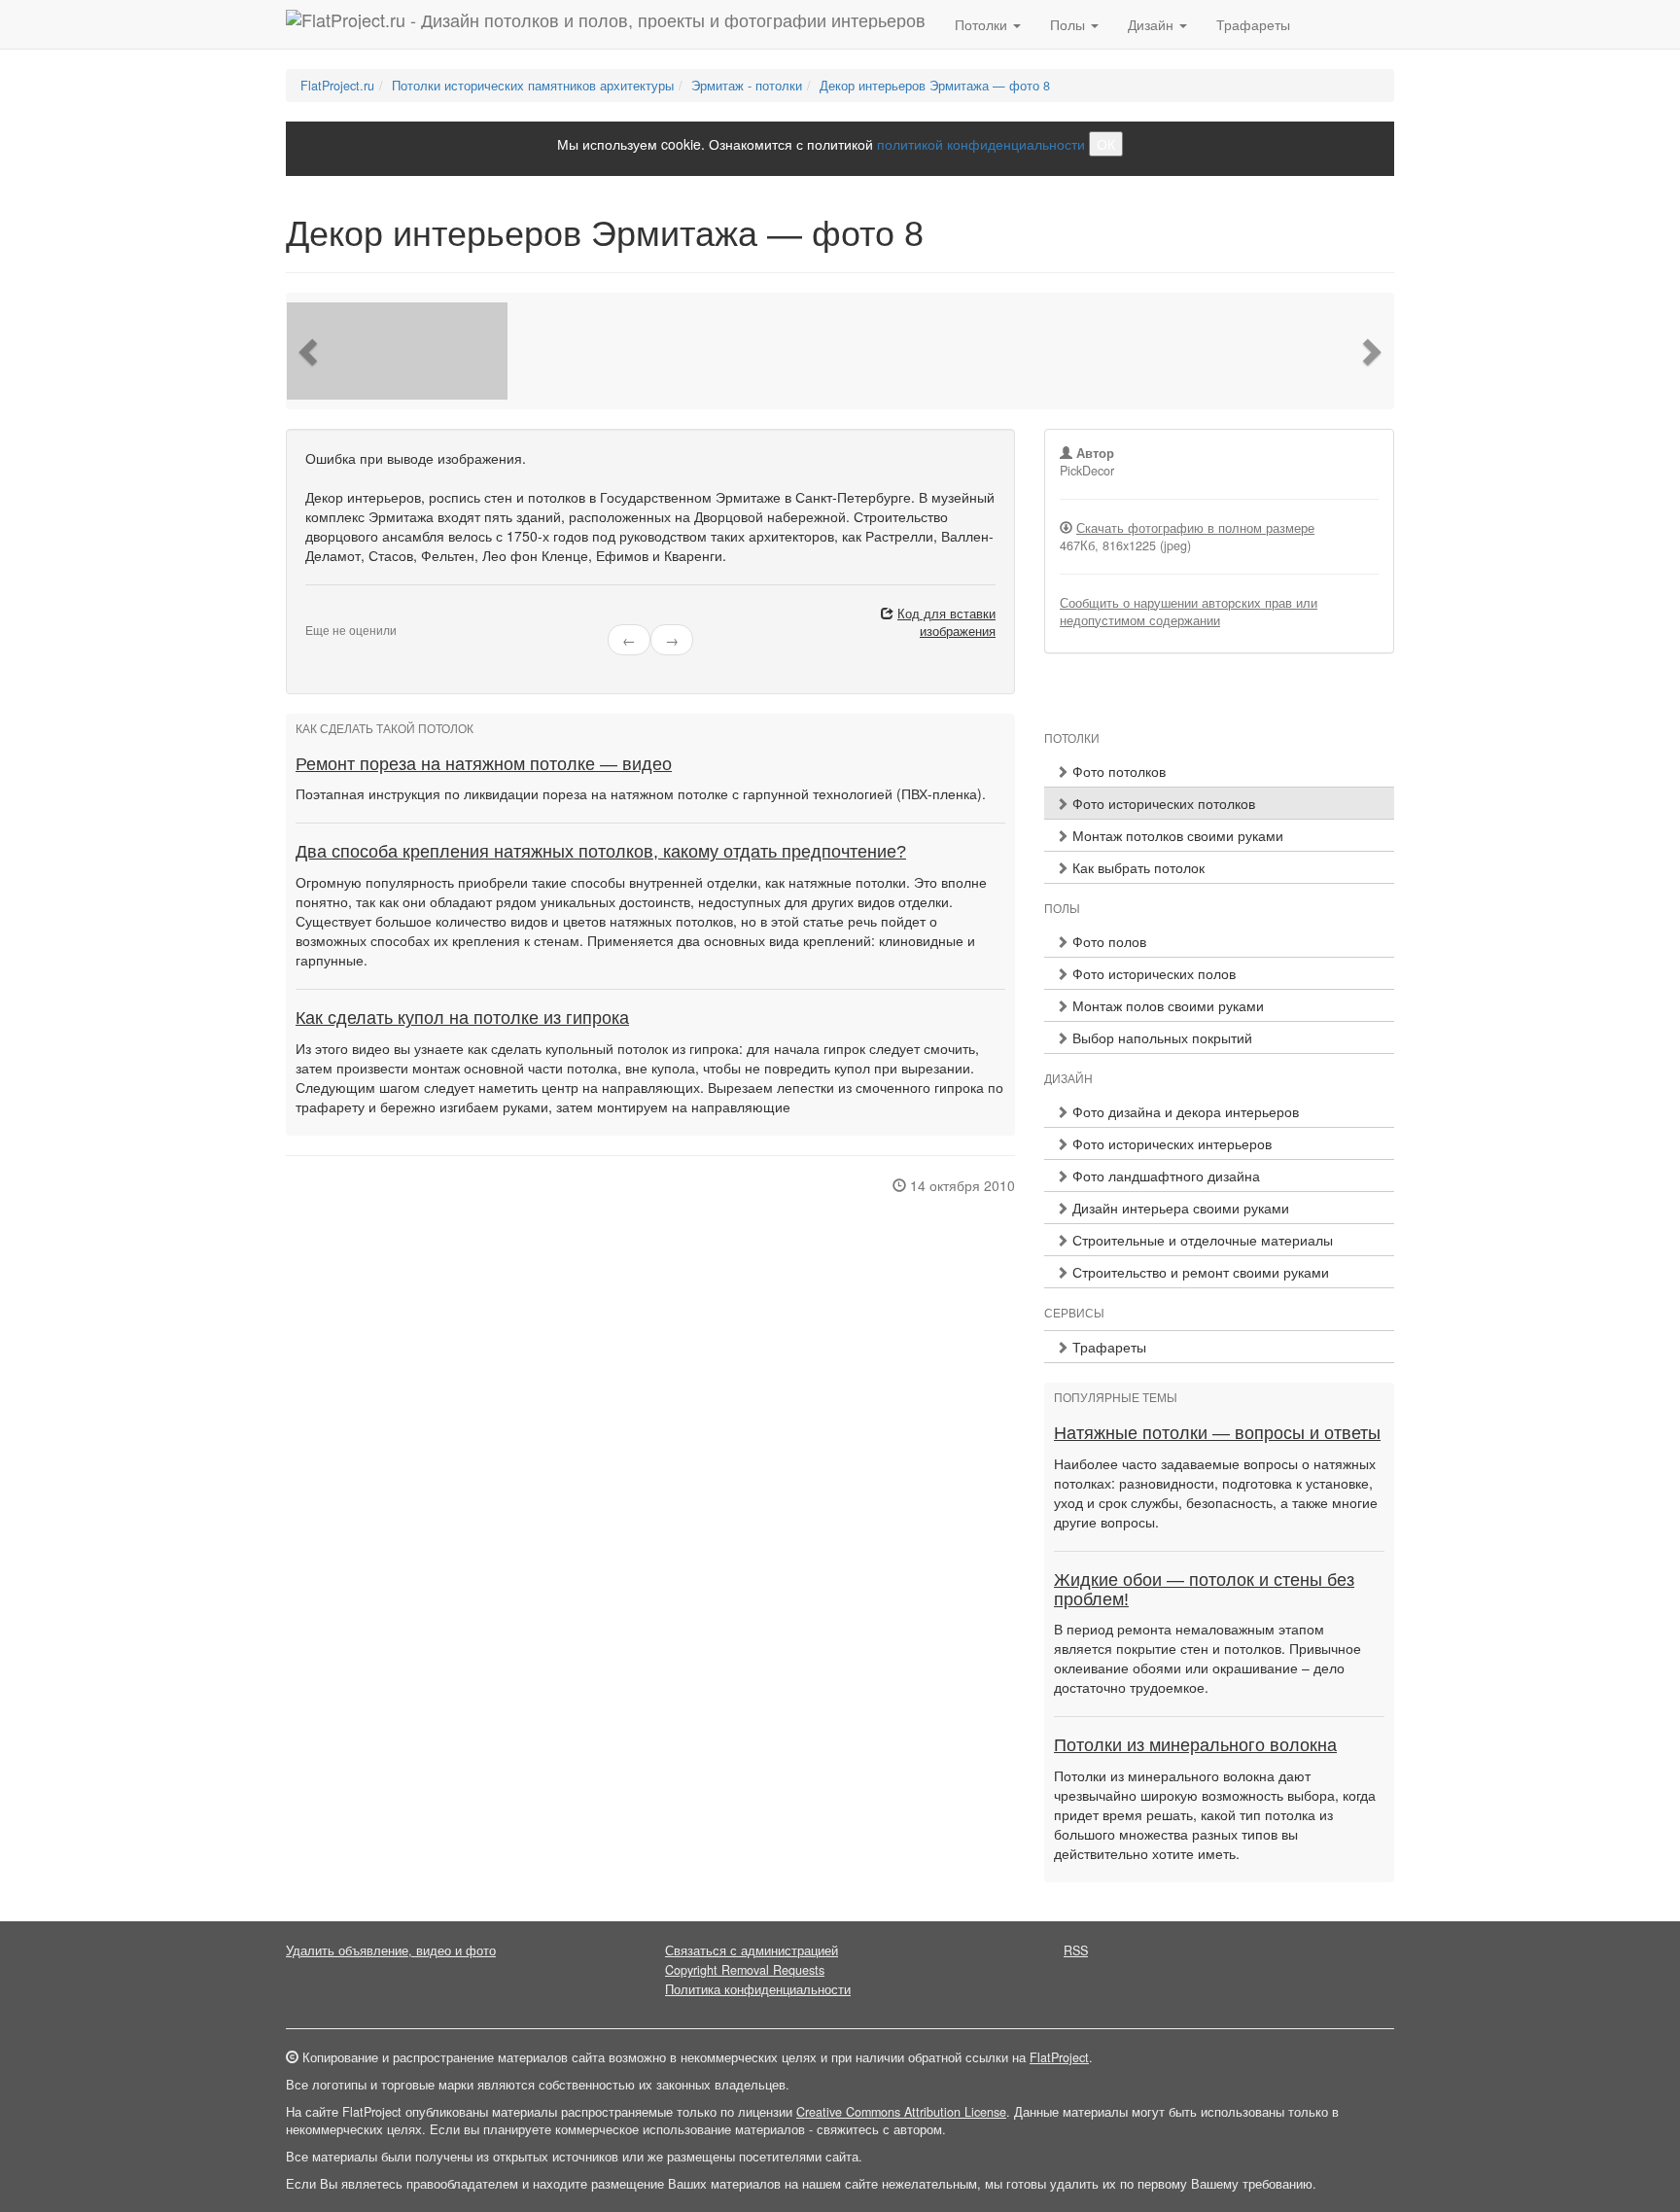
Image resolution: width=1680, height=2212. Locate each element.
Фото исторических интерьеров (1170, 1143)
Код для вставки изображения (946, 622)
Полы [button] (1069, 24)
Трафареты (1253, 24)
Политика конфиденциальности (758, 1989)
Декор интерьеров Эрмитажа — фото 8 (935, 86)
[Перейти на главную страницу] (606, 24)
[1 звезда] (311, 614)
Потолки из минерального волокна (1195, 1745)
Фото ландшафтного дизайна (1164, 1176)
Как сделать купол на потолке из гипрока (462, 1018)
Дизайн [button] (1153, 24)
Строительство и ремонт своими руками (1199, 1272)
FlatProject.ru (337, 86)
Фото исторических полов (1152, 973)
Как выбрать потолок (1137, 867)
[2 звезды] (323, 614)
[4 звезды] (346, 614)
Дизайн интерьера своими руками (1179, 1208)
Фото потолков (1117, 771)
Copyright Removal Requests (745, 1970)
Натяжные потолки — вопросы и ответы (1217, 1433)
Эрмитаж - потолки (747, 86)
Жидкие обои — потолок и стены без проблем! (1204, 1590)
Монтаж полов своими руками (1166, 1005)
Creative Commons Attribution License (901, 2112)
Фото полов (1107, 941)
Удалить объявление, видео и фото (391, 1950)
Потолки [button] (983, 24)
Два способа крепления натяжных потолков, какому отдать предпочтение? (601, 852)
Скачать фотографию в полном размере (1195, 528)
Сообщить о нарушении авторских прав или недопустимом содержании (1189, 612)
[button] (310, 351)
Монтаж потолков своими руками (1176, 835)
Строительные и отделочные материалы (1201, 1240)
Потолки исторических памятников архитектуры (533, 86)
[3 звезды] (334, 614)
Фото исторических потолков (1162, 803)
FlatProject (1059, 2057)
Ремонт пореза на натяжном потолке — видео (484, 764)
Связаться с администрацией (752, 1950)
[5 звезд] (358, 614)
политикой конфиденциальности (981, 144)
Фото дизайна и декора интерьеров (1184, 1111)
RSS (1076, 1950)
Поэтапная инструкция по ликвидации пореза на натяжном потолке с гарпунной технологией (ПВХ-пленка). (641, 793)
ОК (1106, 144)
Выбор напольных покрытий (1160, 1037)
